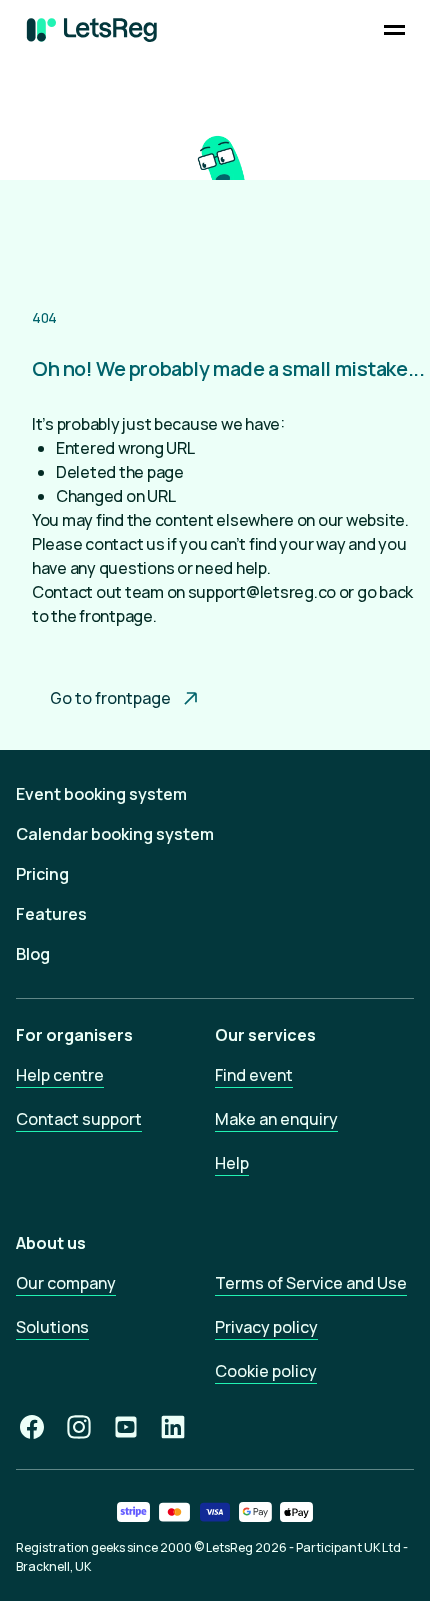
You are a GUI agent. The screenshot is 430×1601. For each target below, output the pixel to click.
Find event (254, 1075)
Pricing (42, 874)
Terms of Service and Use (311, 1283)
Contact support (79, 1119)
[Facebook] (32, 1427)
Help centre (60, 1075)
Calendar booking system (115, 834)
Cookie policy (266, 1371)
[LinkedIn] (173, 1427)
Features (51, 914)
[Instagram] (79, 1427)
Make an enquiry (276, 1119)
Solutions (52, 1327)
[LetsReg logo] (92, 30)
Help (232, 1163)
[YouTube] (126, 1427)
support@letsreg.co (262, 592)
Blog (33, 954)
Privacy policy (266, 1327)
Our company (66, 1283)
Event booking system (101, 794)
